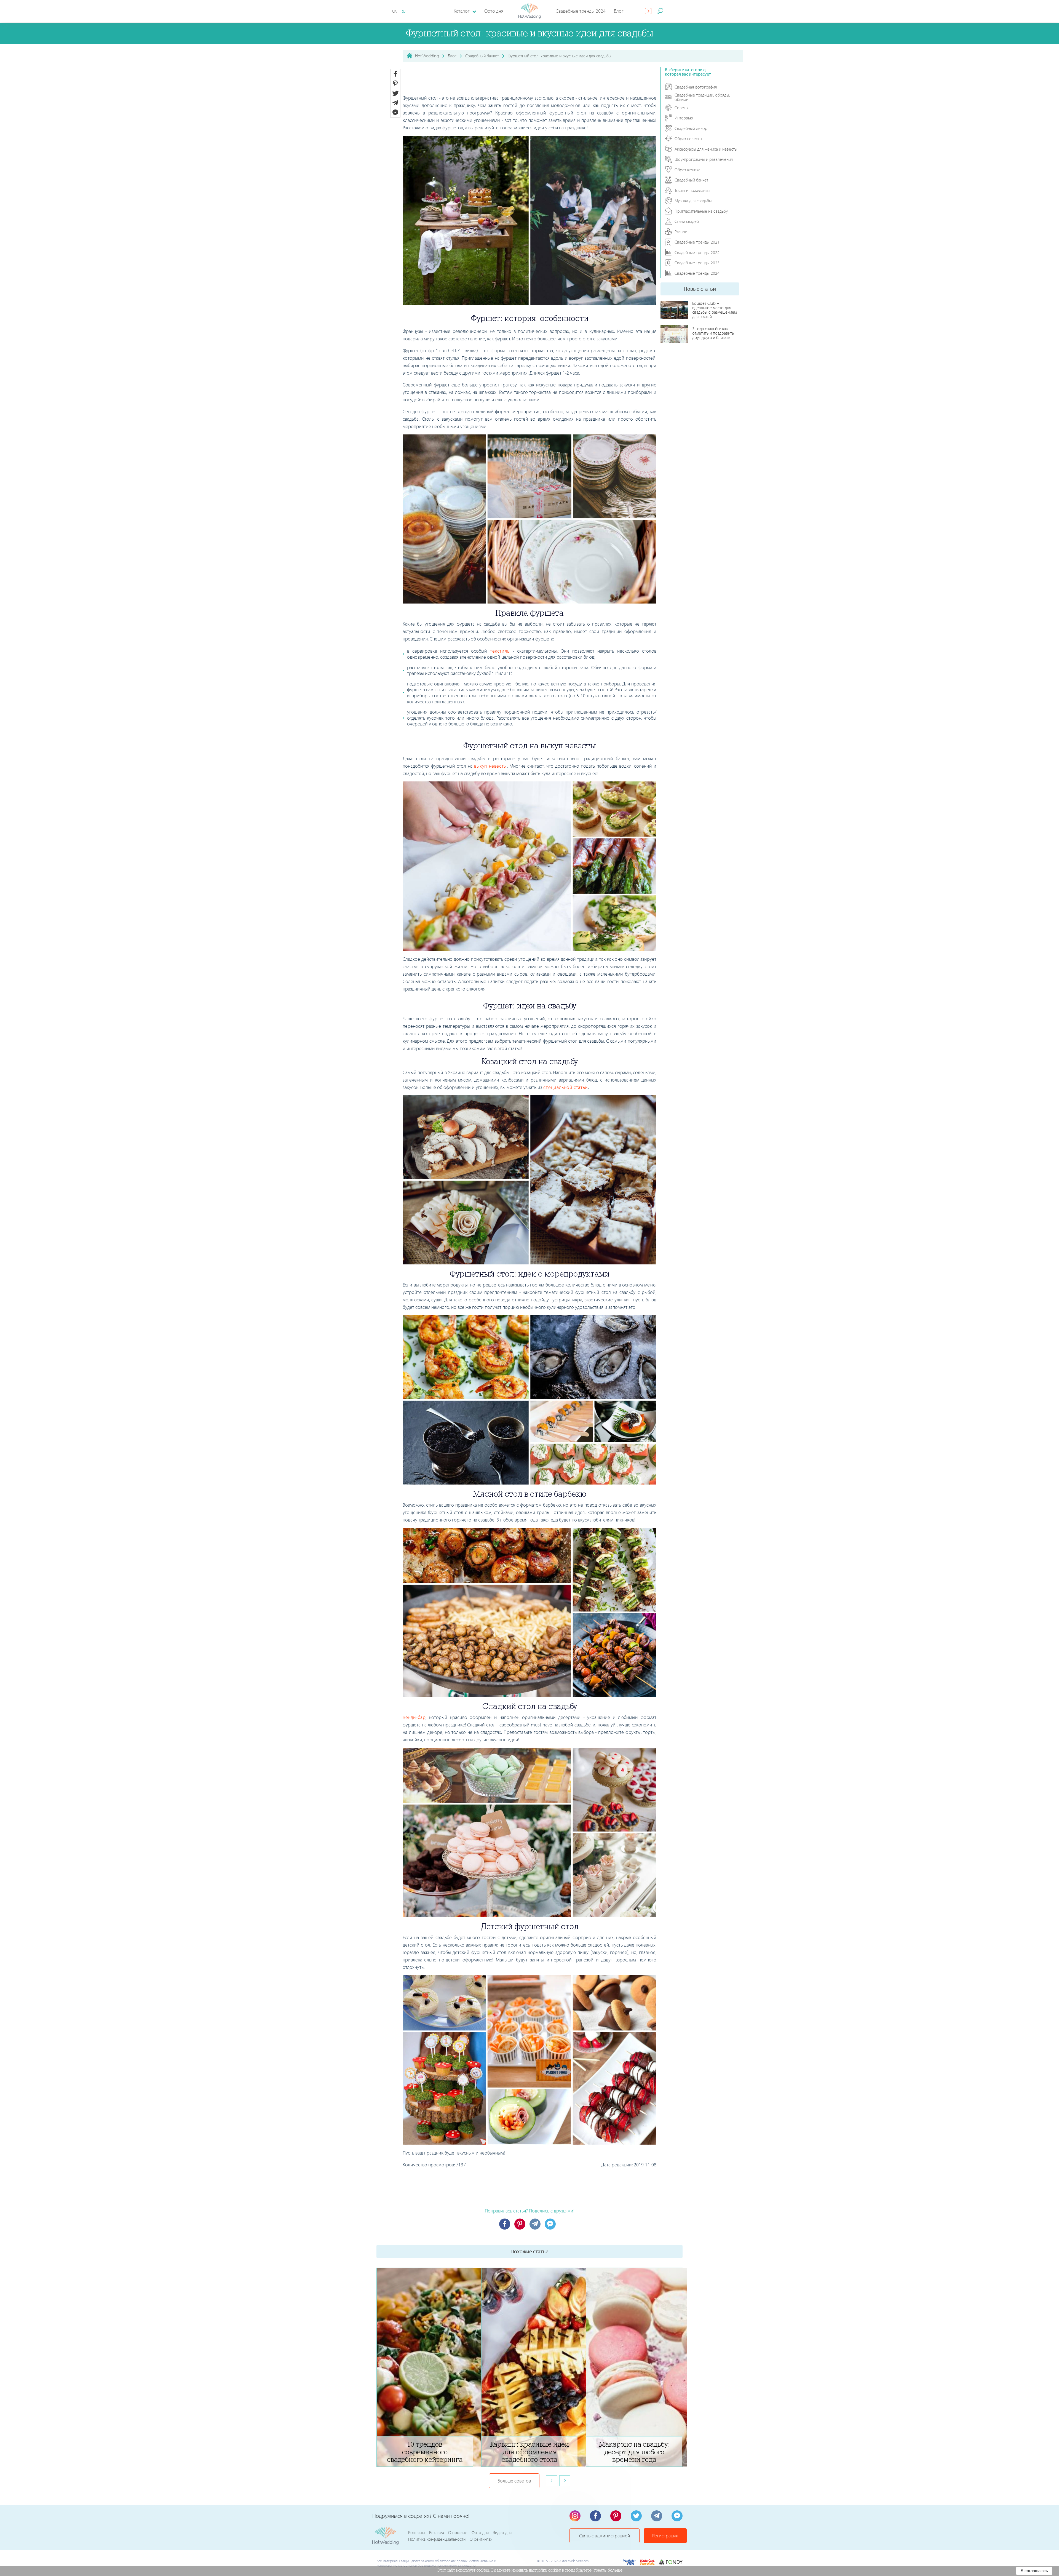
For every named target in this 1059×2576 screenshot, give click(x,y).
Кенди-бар (414, 1717)
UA (395, 11)
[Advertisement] (529, 80)
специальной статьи (566, 1087)
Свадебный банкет (482, 56)
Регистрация (665, 2536)
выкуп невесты (490, 766)
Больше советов (514, 2481)
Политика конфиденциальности (437, 2539)
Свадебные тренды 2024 (581, 11)
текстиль (500, 651)
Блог (619, 11)
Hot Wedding (427, 56)
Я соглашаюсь (1034, 2571)
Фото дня (494, 11)
